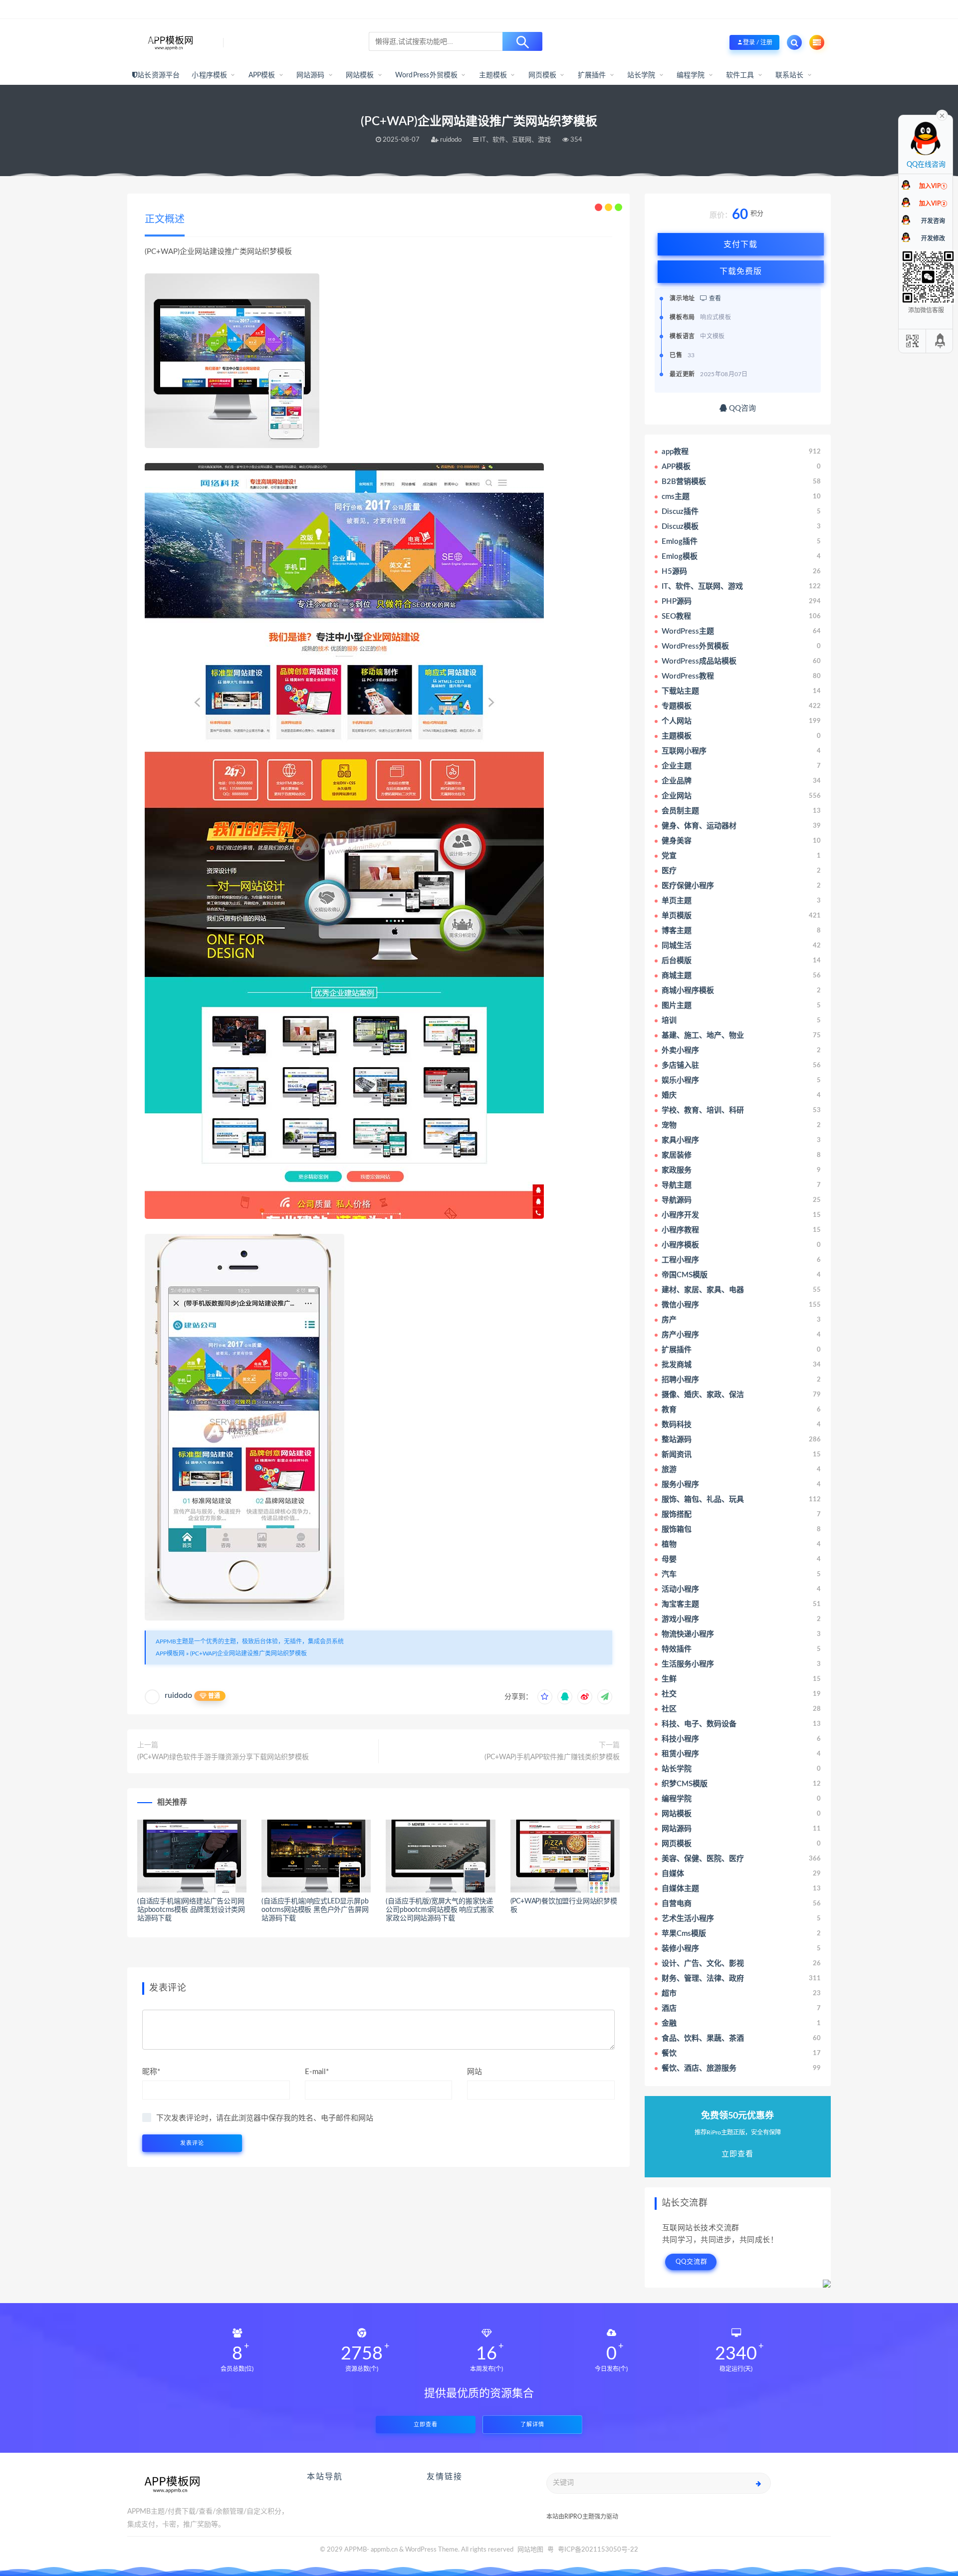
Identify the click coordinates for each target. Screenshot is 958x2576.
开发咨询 (933, 221)
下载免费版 (741, 271)
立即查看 (426, 2425)
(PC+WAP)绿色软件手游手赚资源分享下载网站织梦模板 (223, 1757)
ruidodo (178, 1695)
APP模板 (262, 75)
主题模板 (493, 75)
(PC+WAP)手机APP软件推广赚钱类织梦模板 (552, 1757)
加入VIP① (933, 186)
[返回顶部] (941, 341)
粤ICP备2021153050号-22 (598, 2550)
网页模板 (543, 75)
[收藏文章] (545, 1697)
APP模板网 (170, 1653)
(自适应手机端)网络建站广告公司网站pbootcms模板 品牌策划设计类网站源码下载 (191, 1910)
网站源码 (311, 75)
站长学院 (641, 75)
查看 (714, 298)
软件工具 (740, 75)
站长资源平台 (158, 75)
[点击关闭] (942, 115)
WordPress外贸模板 (427, 75)
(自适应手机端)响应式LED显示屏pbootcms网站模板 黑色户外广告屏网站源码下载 (315, 1910)
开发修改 (933, 238)
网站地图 (530, 2550)
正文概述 (165, 220)
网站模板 (360, 75)
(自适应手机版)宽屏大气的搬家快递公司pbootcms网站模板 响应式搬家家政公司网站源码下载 (440, 1910)
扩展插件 (592, 75)
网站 (475, 2072)
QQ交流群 (692, 2262)
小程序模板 (209, 75)
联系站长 (790, 75)
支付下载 (740, 244)
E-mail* (317, 2072)
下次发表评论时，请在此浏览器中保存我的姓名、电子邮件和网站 (265, 2118)
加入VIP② (933, 204)
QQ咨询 (741, 408)
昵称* (151, 2072)
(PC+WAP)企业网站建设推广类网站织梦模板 (248, 1653)
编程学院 (691, 75)
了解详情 (532, 2425)
